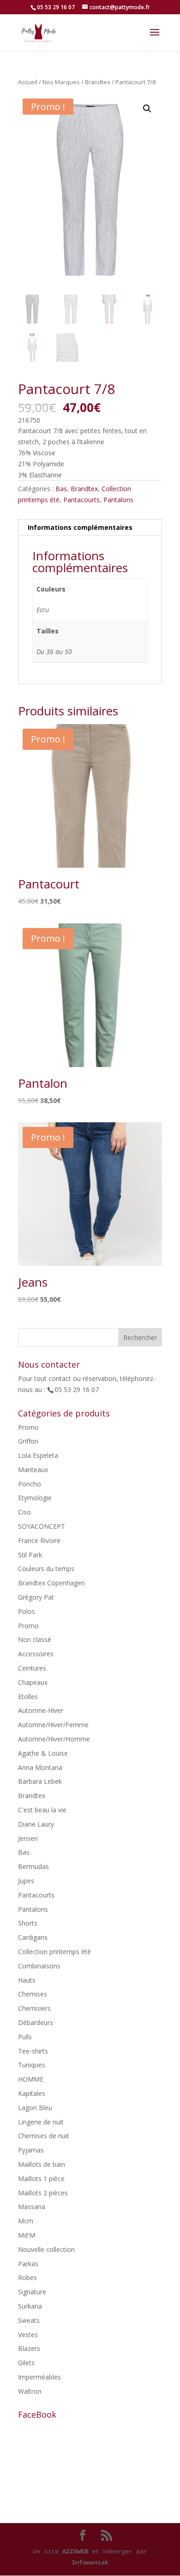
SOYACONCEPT (42, 1526)
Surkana (30, 2306)
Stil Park (30, 1555)
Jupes (26, 1881)
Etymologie (35, 1498)
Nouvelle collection (46, 2249)
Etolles (28, 1697)
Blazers (29, 2348)
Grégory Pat (36, 1597)
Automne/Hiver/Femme (53, 1725)
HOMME (31, 2079)
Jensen (28, 1838)
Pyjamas (31, 2150)
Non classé (35, 1639)
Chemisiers (34, 2008)
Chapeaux (33, 1682)
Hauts (27, 1980)
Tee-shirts (33, 2051)
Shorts (28, 1923)
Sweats (29, 2320)
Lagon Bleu (35, 2108)
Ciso (24, 1512)
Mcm (26, 2221)
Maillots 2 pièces (43, 2193)
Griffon (28, 1441)
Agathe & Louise (43, 1753)
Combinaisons (39, 1966)
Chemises (33, 1994)
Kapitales (32, 2093)
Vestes (28, 2335)
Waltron (30, 2391)
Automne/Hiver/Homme (54, 1739)
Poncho (30, 1484)
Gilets (26, 2363)
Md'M (27, 2235)
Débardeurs (36, 2022)
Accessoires (36, 1654)
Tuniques (32, 2065)
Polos (27, 1611)
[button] (147, 109)
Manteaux (33, 1470)
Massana (32, 2207)
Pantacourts (81, 500)
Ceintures (32, 1668)
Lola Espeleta (38, 1455)
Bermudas (33, 1866)
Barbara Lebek (40, 1781)
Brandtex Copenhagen (51, 1583)
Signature (32, 2292)
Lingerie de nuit (41, 2122)
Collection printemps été (54, 1952)
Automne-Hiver (41, 1710)
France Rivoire (39, 1540)
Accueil (28, 82)
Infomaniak (90, 2563)
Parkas (28, 2264)
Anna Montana (40, 1767)
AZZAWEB (75, 2552)
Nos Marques (61, 82)
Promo (28, 1427)
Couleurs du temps (46, 1569)
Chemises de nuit (44, 2136)
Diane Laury (36, 1824)
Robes (27, 2277)
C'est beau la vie (42, 1810)
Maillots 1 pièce (41, 2179)
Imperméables (39, 2377)
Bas (61, 489)
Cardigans (33, 1937)
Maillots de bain (42, 2164)
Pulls (25, 2037)
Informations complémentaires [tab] (80, 527)
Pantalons (118, 500)
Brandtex (98, 82)
